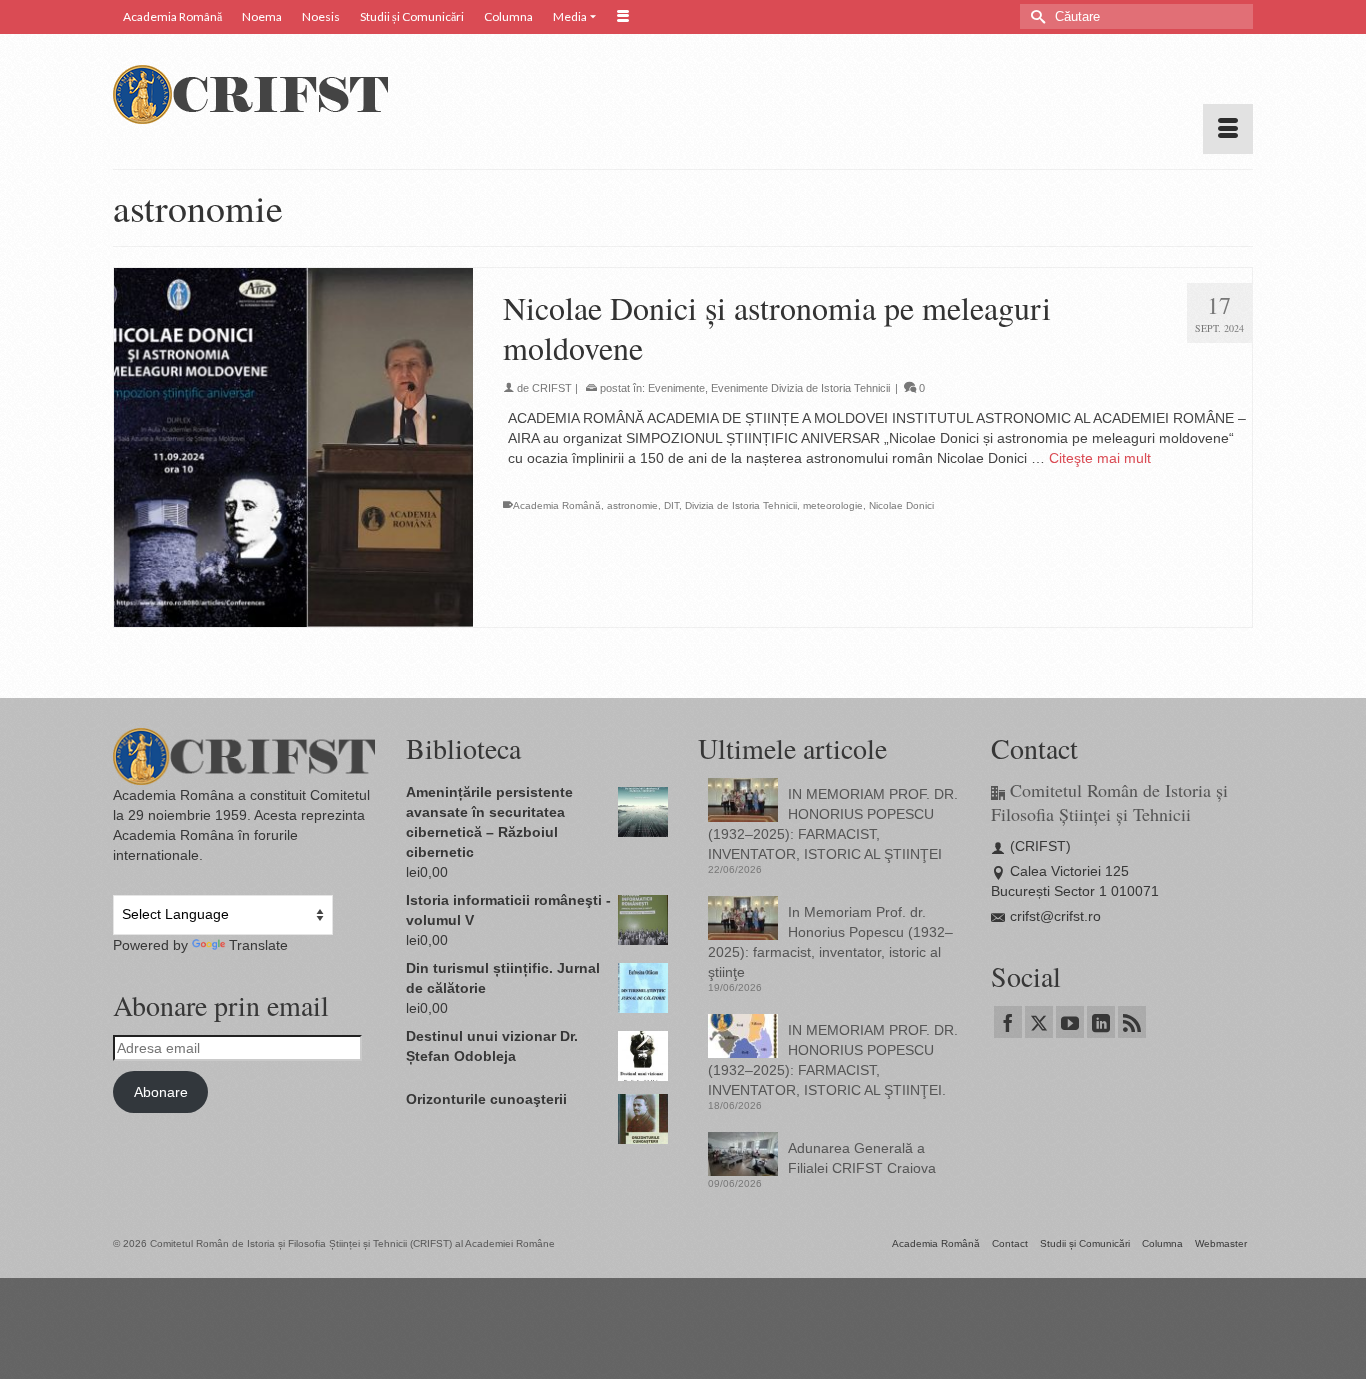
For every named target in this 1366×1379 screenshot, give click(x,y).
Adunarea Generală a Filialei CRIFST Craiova (862, 1158)
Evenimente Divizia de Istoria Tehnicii (800, 388)
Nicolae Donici (901, 505)
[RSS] (1132, 1021)
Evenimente (676, 388)
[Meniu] (1228, 129)
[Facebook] (1008, 1021)
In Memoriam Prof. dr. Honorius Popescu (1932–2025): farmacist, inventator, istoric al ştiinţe (830, 942)
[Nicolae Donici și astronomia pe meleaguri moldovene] (293, 447)
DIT (671, 505)
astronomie (632, 505)
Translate (258, 945)
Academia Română (557, 505)
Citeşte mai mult (1100, 458)
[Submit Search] (1035, 16)
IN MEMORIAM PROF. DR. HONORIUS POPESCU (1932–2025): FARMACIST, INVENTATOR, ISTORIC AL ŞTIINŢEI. (833, 1060)
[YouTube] (1070, 1021)
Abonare (161, 1092)
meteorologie (833, 505)
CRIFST (552, 388)
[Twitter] (1039, 1021)
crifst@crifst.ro (1055, 916)
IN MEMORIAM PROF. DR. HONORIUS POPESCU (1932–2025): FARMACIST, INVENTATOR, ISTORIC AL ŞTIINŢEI (833, 824)
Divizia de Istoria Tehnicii (741, 505)
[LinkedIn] (1101, 1021)
